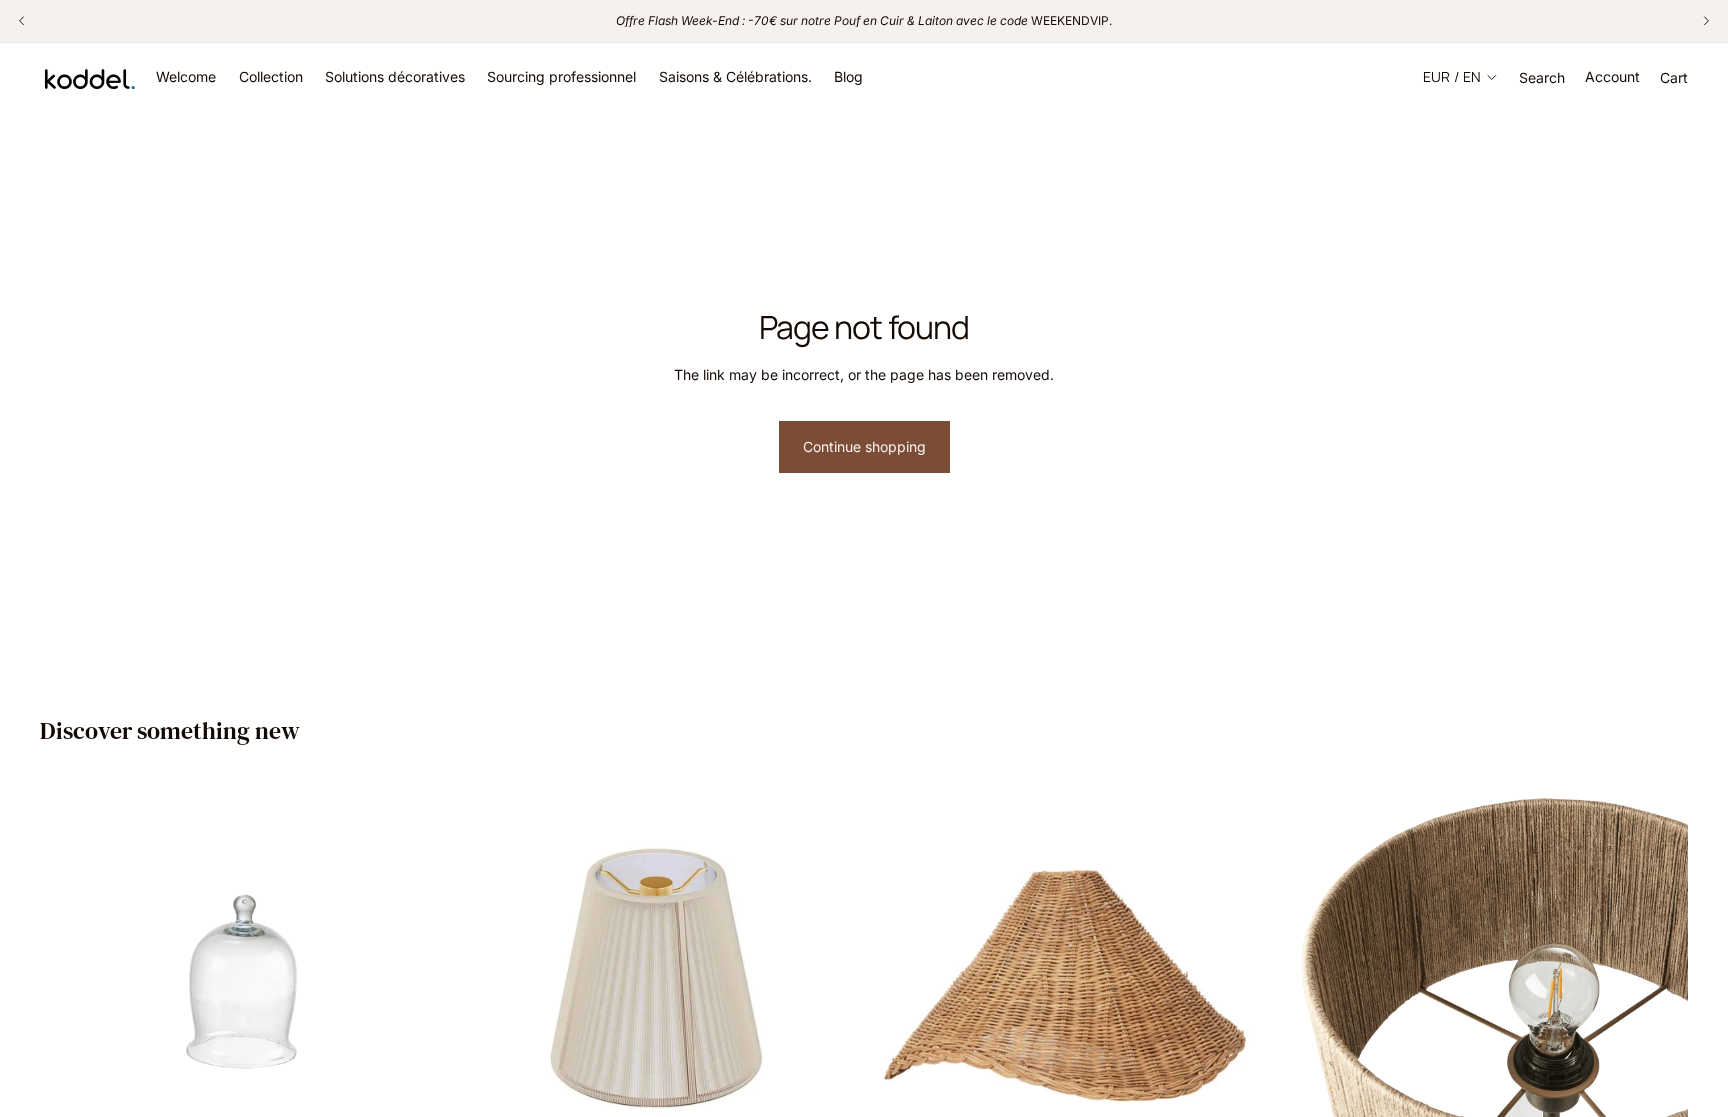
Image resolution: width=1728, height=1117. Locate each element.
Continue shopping (864, 446)
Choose (1259, 1095)
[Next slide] (1243, 953)
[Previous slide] (900, 953)
